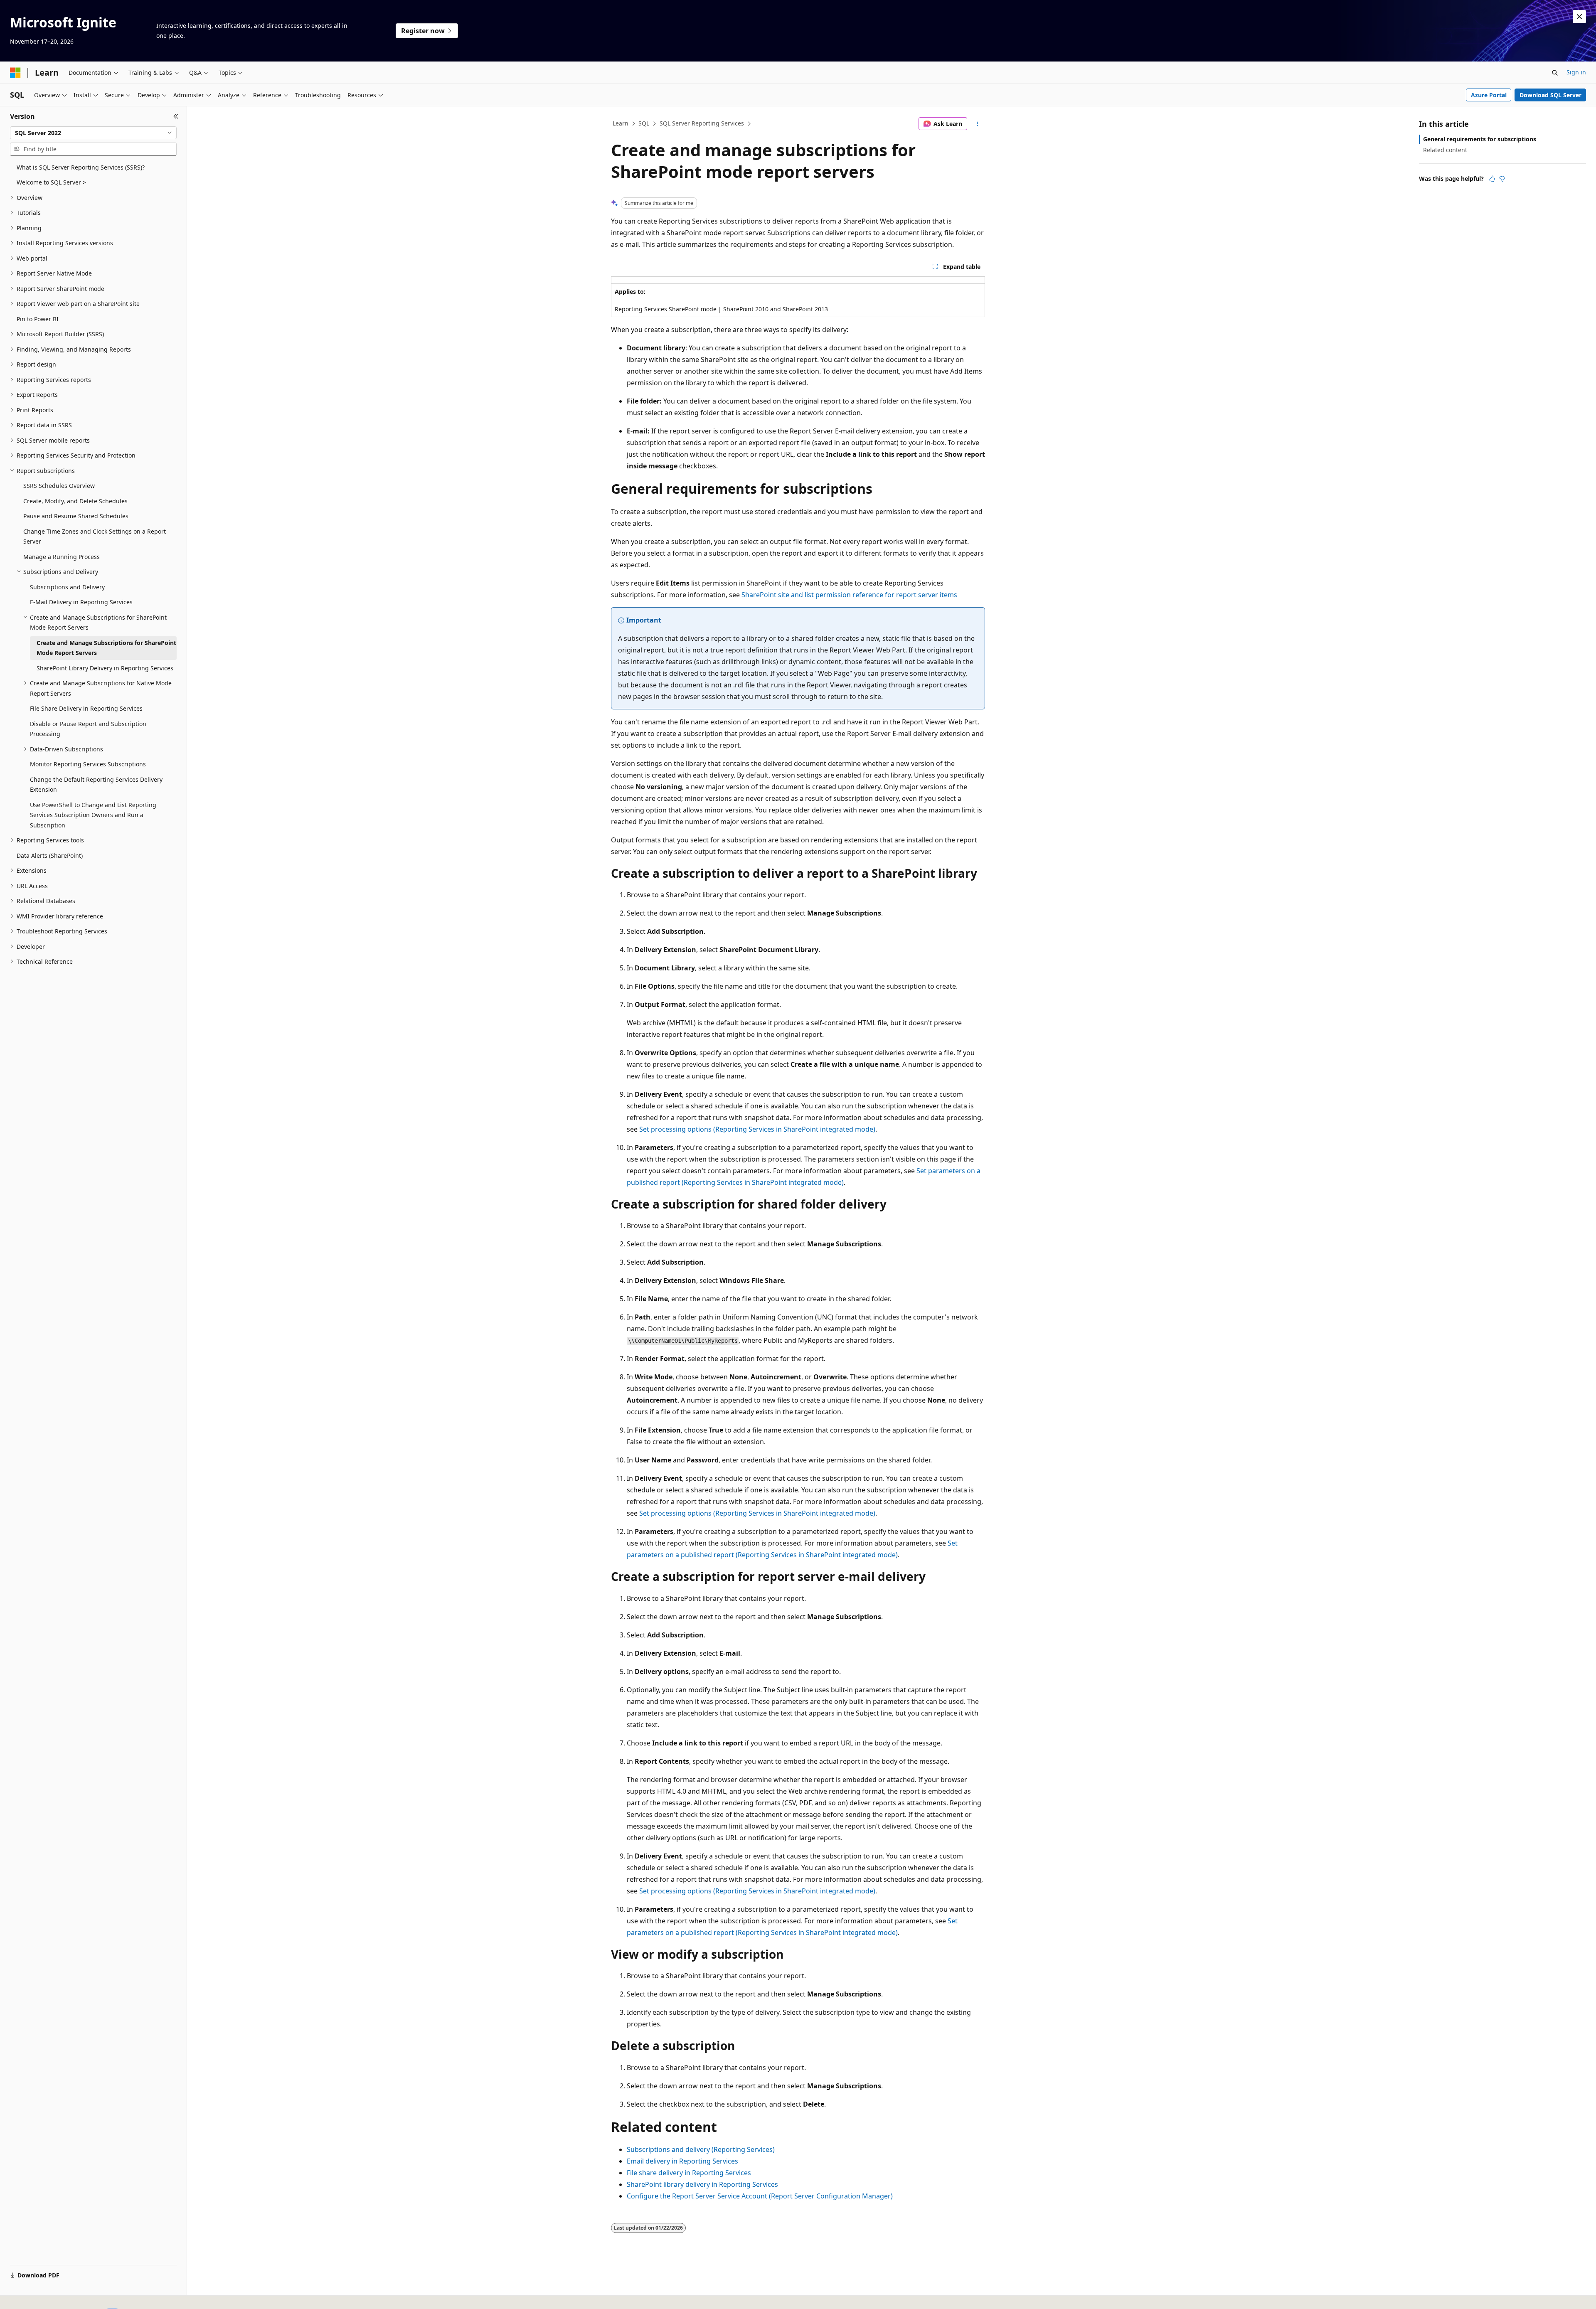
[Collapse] (176, 116)
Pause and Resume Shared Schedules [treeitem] (76, 516)
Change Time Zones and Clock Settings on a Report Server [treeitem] (95, 537)
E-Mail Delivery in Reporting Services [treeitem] (81, 602)
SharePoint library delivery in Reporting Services (702, 2184)
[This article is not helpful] (1502, 179)
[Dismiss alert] (1579, 17)
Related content (1445, 150)
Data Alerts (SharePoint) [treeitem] (50, 855)
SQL (644, 123)
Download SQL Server (1550, 95)
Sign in (1576, 72)
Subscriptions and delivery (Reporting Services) (701, 2149)
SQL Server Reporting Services (702, 123)
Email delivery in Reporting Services (682, 2161)
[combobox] (93, 133)
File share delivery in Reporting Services (689, 2173)
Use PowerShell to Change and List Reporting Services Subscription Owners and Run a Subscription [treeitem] (93, 815)
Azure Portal (1489, 95)
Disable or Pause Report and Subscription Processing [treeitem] (88, 729)
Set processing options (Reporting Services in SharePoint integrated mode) (757, 1129)
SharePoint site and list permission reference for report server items (849, 595)
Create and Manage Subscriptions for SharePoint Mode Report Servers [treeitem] (106, 648)
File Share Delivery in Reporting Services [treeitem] (86, 708)
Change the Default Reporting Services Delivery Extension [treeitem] (96, 785)
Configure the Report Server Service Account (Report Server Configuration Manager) (760, 2196)
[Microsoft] (15, 73)
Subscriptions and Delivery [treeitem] (67, 587)
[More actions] (978, 124)
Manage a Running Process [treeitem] (62, 557)
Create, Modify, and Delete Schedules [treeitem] (75, 501)
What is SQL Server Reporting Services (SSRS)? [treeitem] (81, 167)
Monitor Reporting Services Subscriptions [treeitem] (88, 764)
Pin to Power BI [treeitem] (38, 319)
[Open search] (1555, 73)
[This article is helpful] (1492, 179)
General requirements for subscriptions (1480, 139)
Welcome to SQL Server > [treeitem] (51, 182)
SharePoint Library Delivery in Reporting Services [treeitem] (105, 668)
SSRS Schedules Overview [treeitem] (59, 486)
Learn (621, 123)
